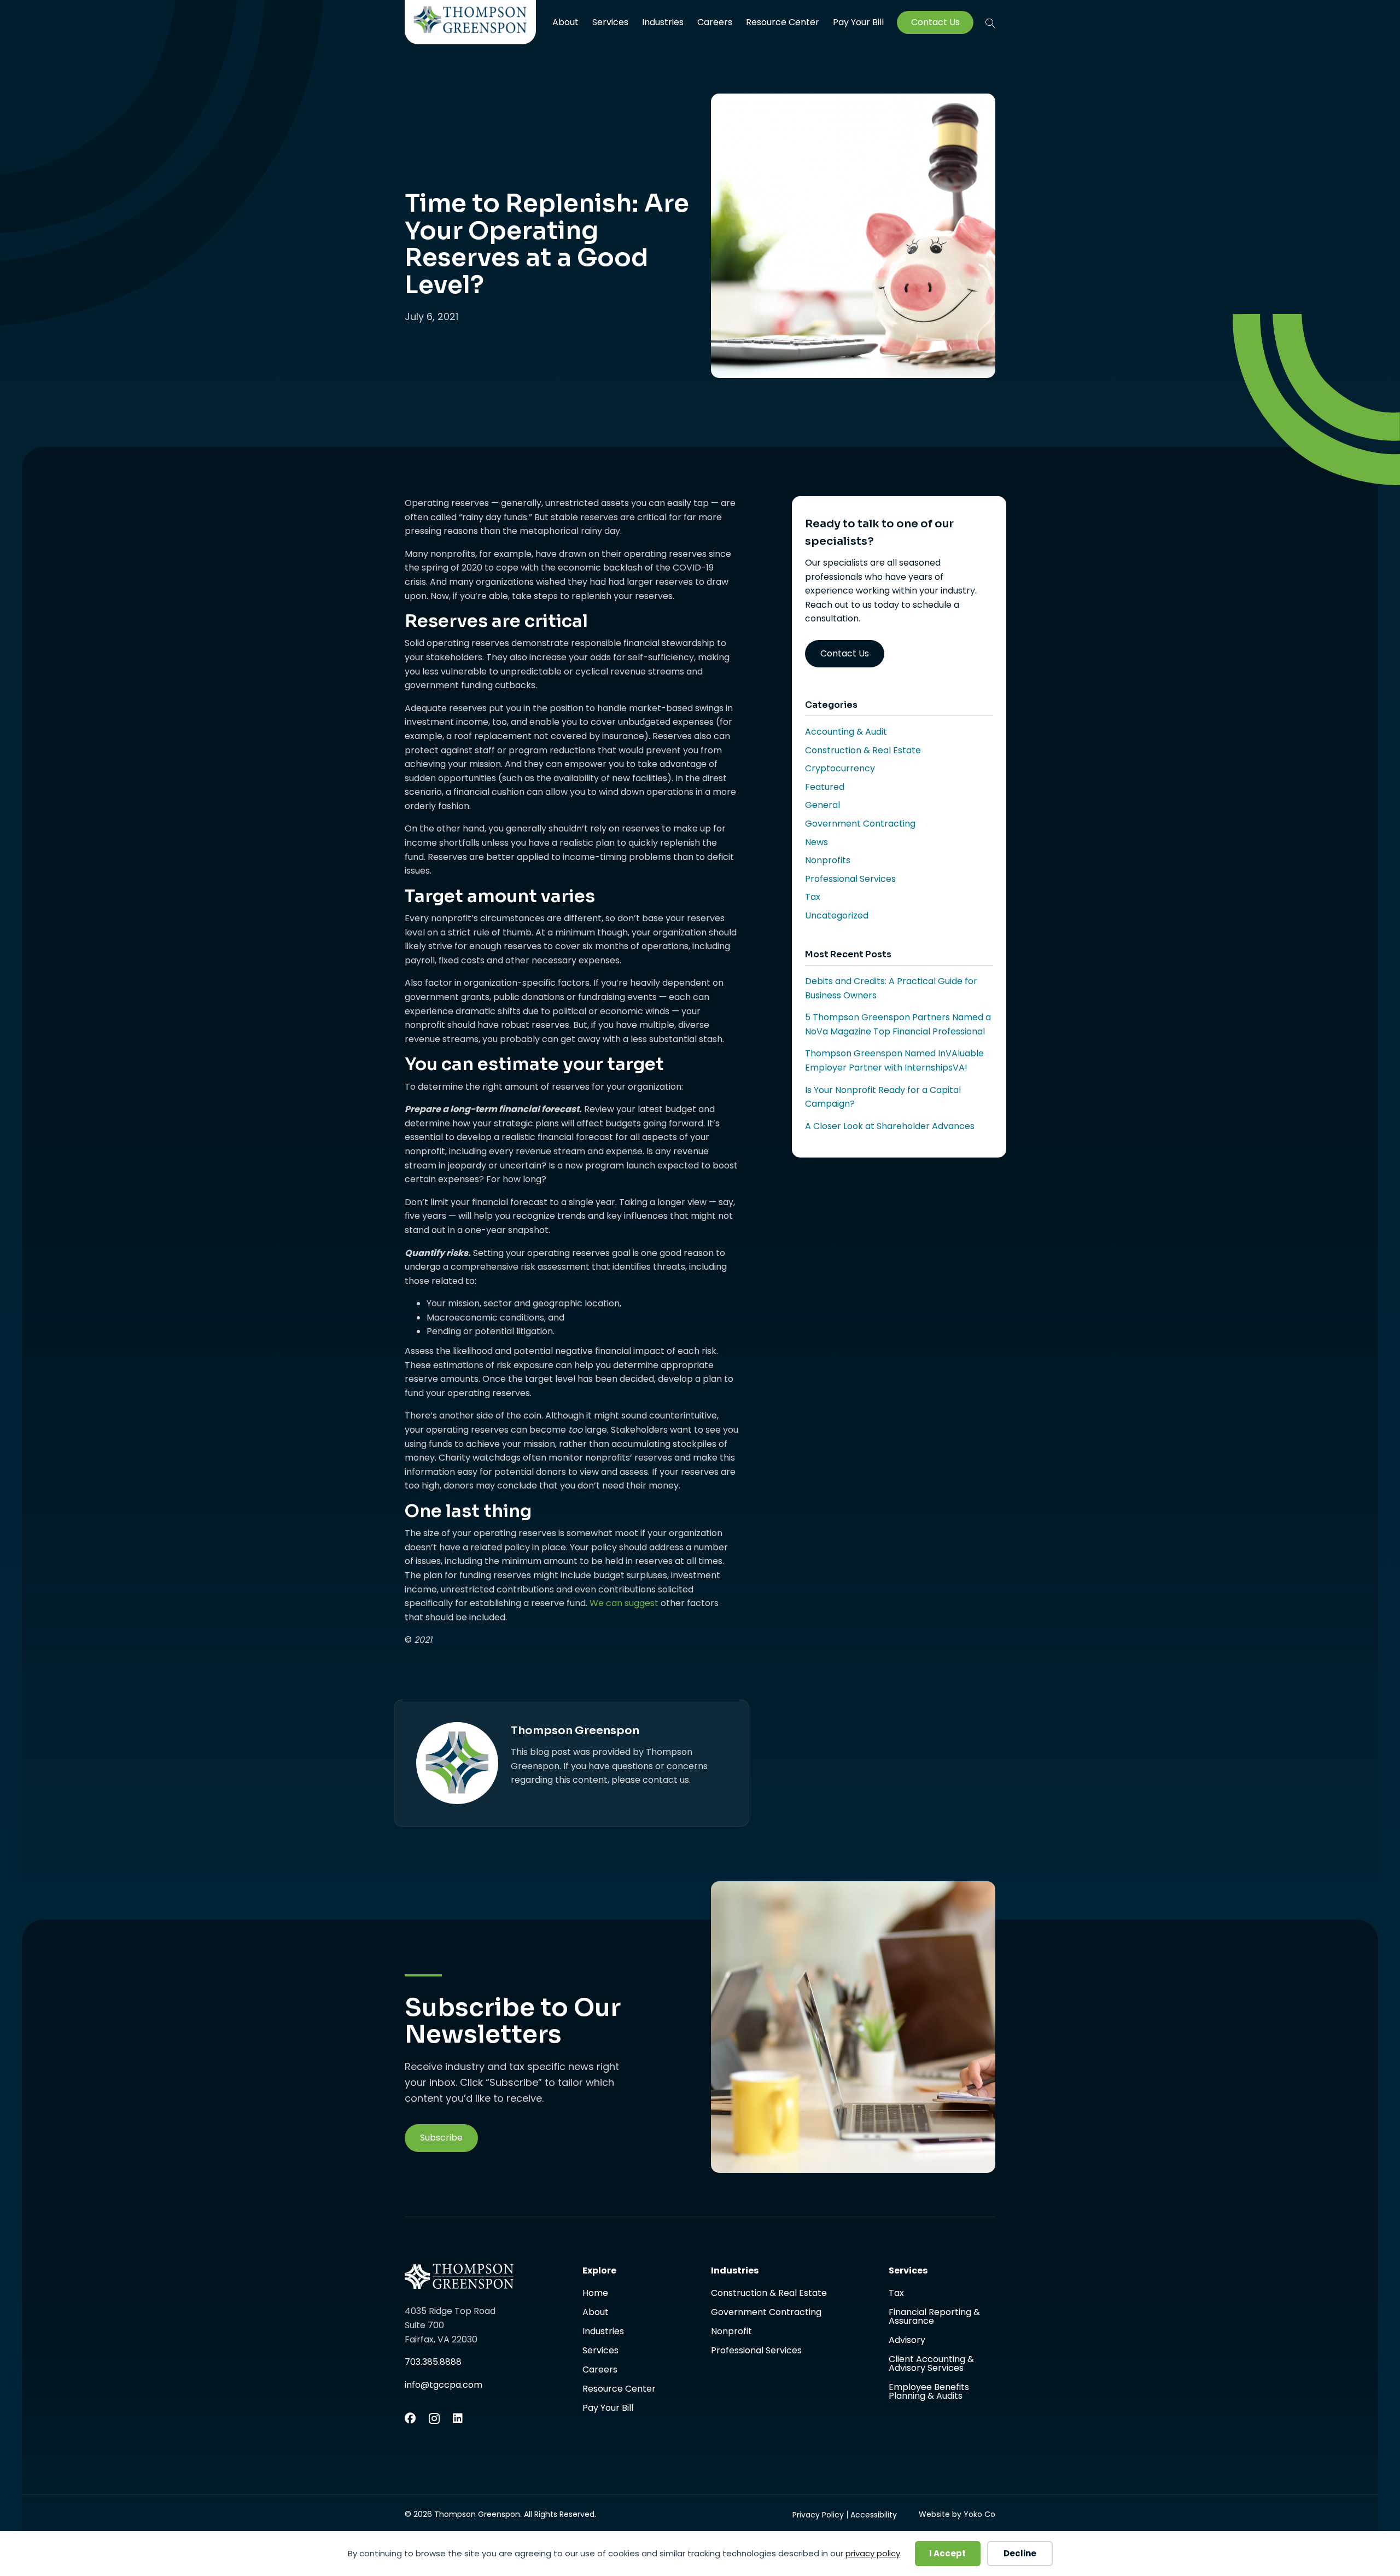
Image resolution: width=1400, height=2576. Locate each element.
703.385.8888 (433, 2362)
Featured (825, 787)
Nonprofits (828, 860)
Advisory (907, 2341)
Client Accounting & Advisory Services (931, 2365)
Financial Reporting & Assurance (934, 2318)
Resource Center (783, 22)
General (822, 805)
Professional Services (850, 879)
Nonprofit (731, 2332)
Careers (715, 22)
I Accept (947, 2553)
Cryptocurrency (840, 768)
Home (595, 2294)
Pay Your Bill (858, 22)
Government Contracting (860, 824)
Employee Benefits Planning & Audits (929, 2392)
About (565, 22)
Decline (1020, 2553)
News (816, 842)
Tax (813, 897)
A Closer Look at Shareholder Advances (890, 1126)
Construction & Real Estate (863, 750)
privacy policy (873, 2553)
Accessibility (874, 2515)
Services (610, 22)
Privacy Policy (818, 2515)
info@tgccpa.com (444, 2385)
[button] (990, 23)
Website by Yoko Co (957, 2514)
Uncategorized (837, 915)
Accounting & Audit (846, 732)
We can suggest (624, 1603)
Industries (663, 22)
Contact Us (935, 22)
